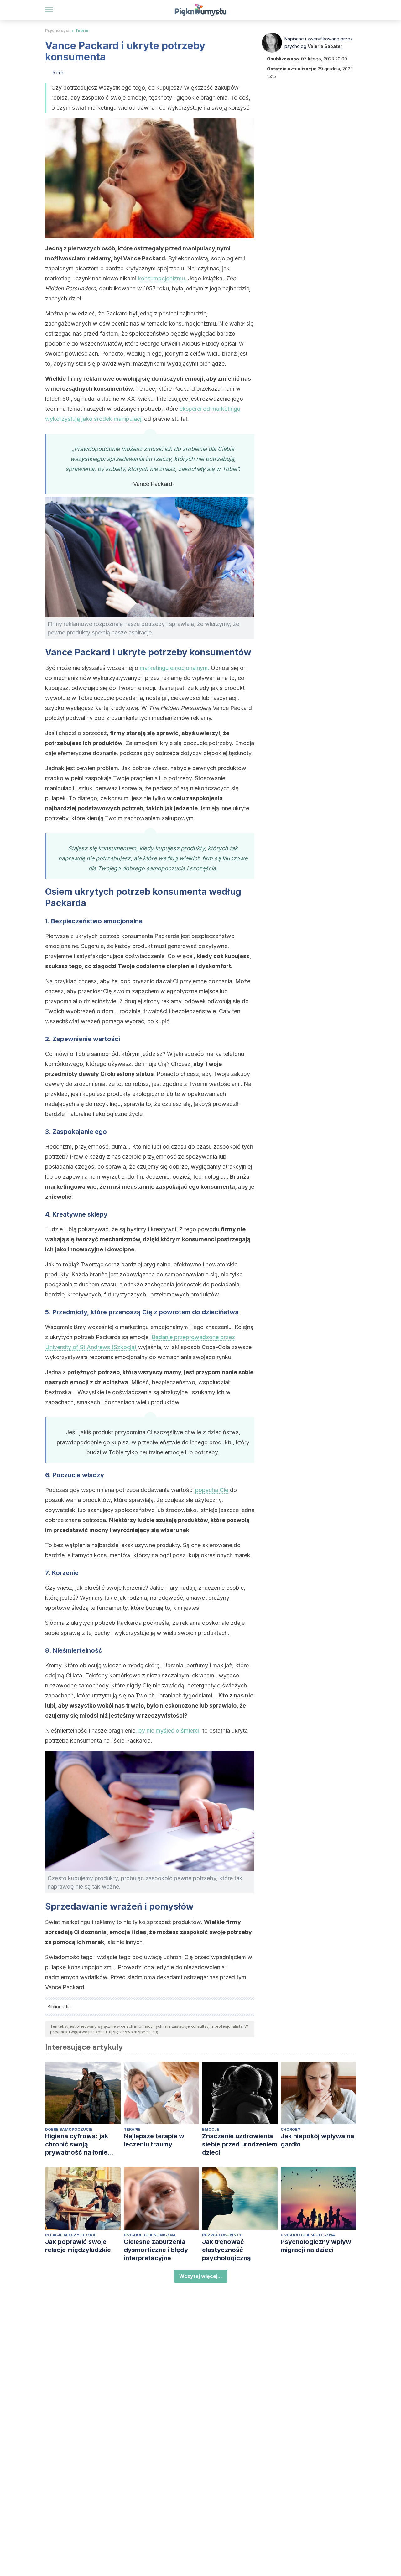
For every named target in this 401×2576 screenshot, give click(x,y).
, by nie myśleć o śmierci (167, 1731)
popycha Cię (212, 1490)
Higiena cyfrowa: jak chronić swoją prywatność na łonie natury (77, 2144)
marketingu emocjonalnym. (174, 668)
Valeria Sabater (325, 46)
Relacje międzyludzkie (71, 2235)
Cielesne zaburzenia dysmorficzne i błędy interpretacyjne (156, 2250)
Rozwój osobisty (222, 2235)
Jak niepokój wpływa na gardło (317, 2140)
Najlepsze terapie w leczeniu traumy (154, 2140)
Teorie (82, 31)
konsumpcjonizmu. (162, 278)
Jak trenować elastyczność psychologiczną (227, 2250)
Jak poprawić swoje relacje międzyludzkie (78, 2246)
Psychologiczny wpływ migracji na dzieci (316, 2246)
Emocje (211, 2129)
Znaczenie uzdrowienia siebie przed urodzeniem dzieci (240, 2144)
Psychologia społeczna (308, 2235)
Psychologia (57, 31)
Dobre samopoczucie (69, 2129)
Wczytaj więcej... (201, 2276)
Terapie (132, 2129)
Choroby (291, 2129)
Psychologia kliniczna (150, 2235)
